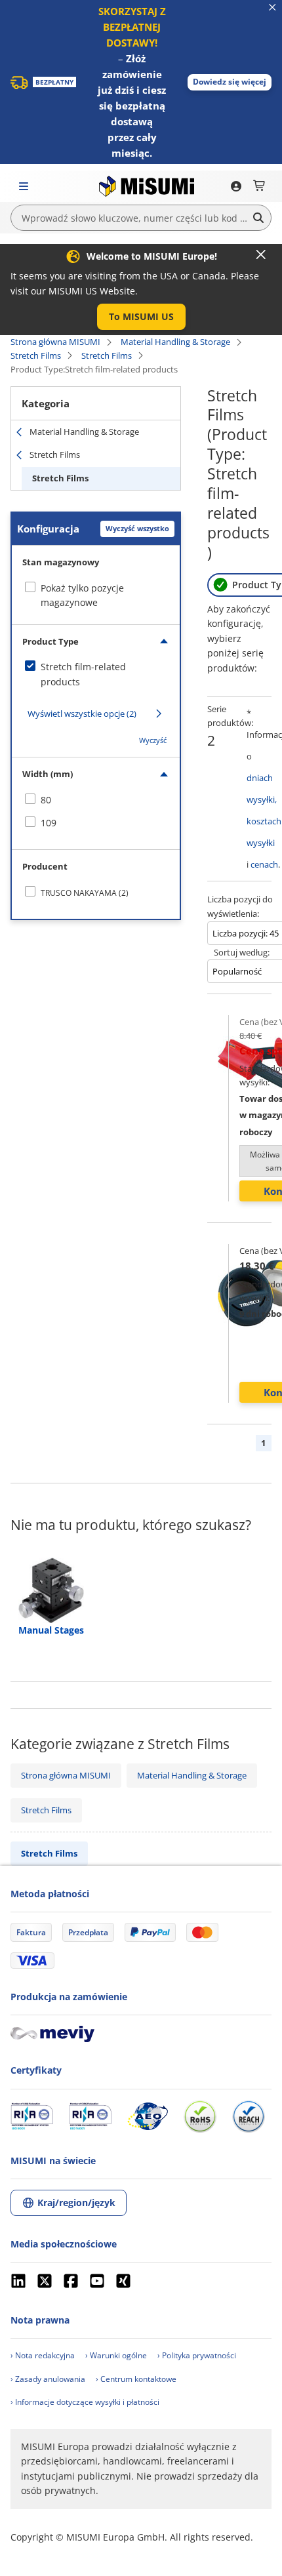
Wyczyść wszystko (137, 528)
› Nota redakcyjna (43, 2355)
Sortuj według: (242, 952)
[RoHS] (200, 2116)
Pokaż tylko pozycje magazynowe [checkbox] (82, 595)
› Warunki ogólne (116, 2355)
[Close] (261, 254)
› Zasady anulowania (48, 2379)
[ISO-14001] (90, 2116)
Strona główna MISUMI (55, 342)
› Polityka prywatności (197, 2355)
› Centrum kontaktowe (136, 2379)
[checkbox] (96, 674)
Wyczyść (153, 740)
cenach (264, 864)
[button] (230, 82)
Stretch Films (36, 355)
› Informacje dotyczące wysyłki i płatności (85, 2402)
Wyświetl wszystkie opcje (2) (82, 714)
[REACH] (249, 2116)
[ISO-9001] (32, 2116)
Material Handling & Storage (175, 342)
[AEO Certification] (148, 2116)
